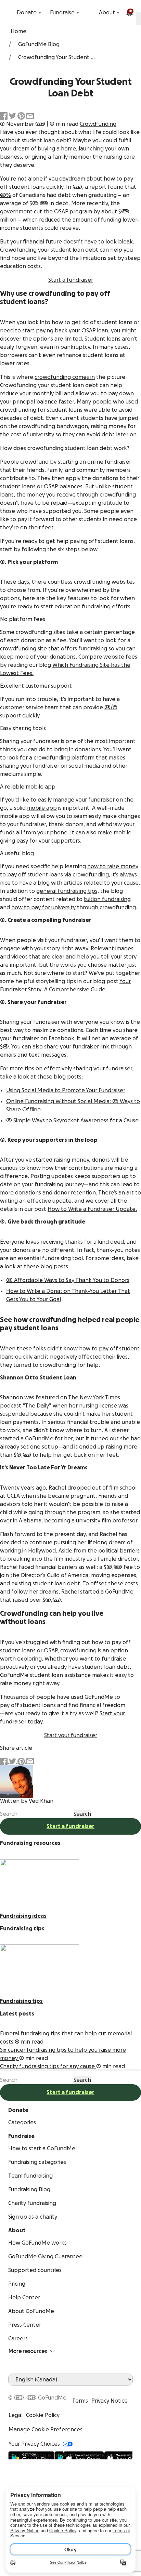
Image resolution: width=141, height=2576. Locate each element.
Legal (16, 2415)
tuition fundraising (107, 899)
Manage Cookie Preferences (46, 2430)
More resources (28, 2351)
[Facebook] (12, 2390)
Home (18, 31)
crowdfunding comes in (65, 377)
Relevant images (112, 949)
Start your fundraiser (71, 1735)
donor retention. (75, 1193)
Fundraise (62, 13)
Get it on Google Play (36, 2455)
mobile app (42, 808)
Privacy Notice (110, 2401)
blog (44, 883)
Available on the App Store (98, 2455)
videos (20, 957)
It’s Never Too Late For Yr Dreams (44, 1468)
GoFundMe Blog (39, 44)
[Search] (10, 13)
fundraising (93, 649)
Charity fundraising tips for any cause (48, 2066)
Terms (80, 2401)
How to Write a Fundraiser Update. (92, 1209)
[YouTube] (21, 2390)
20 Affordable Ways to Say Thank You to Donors (68, 1280)
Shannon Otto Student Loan (38, 1378)
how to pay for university (43, 908)
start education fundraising (76, 607)
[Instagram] (37, 2390)
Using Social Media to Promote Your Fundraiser (66, 1091)
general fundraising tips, (68, 891)
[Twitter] (29, 2390)
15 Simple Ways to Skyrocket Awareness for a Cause (72, 1121)
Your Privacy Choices (34, 2444)
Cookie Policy (43, 2415)
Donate (27, 13)
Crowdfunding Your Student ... (56, 57)
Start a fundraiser (71, 280)
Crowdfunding (98, 124)
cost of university (32, 435)
